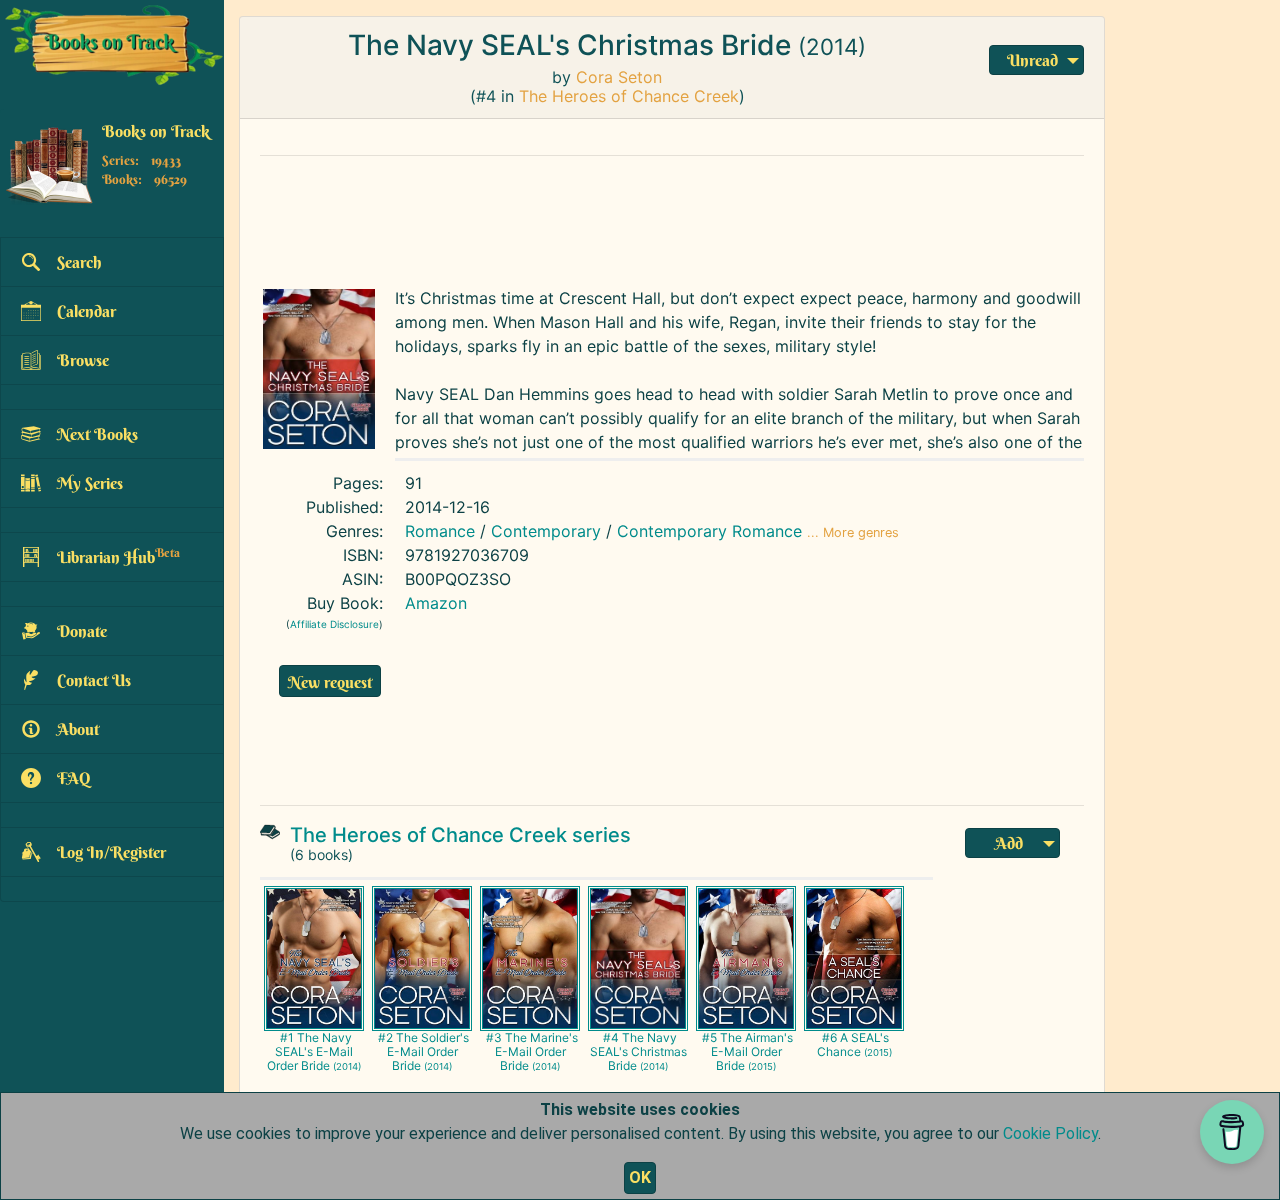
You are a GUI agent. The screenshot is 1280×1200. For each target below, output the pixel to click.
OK (640, 1177)
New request (330, 682)
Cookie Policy (1050, 1133)
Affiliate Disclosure (334, 624)
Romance (440, 531)
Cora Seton (619, 77)
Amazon (436, 603)
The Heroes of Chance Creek (629, 96)
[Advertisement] (672, 217)
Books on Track (156, 131)
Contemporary (546, 531)
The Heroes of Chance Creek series (460, 835)
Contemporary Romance (709, 531)
